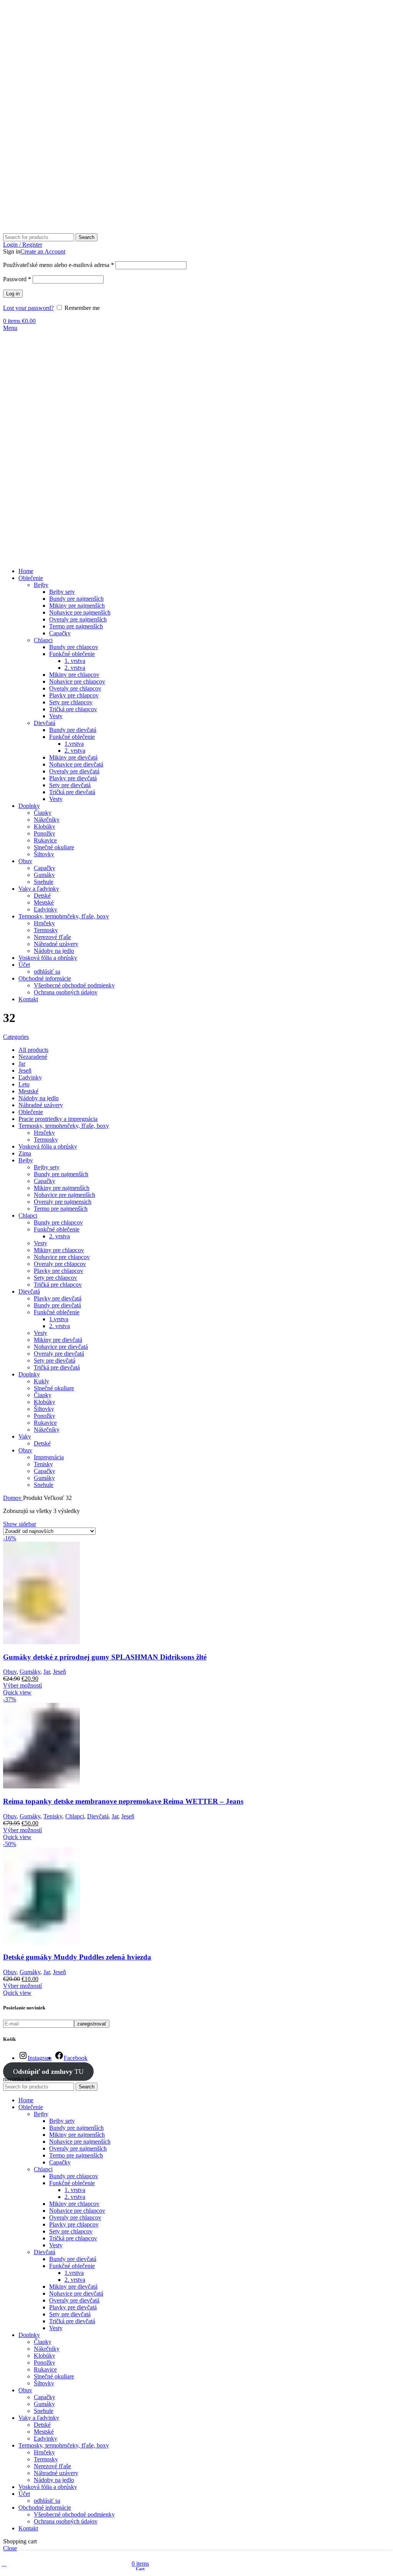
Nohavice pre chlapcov (77, 681)
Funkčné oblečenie (72, 654)
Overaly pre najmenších (78, 619)
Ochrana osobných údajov (66, 992)
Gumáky (44, 875)
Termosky (46, 930)
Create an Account (43, 251)
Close (10, 2548)
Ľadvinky (45, 909)
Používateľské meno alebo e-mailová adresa (59, 265)
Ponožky (45, 833)
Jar (47, 1672)
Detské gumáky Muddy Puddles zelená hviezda (77, 1957)
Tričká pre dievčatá (72, 792)
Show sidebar (20, 1524)
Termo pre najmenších (76, 626)
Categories (16, 1037)
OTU (48, 2072)
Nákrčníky (47, 820)
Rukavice (45, 840)
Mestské (44, 902)
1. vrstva (75, 661)
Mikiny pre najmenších (77, 606)
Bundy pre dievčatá (73, 730)
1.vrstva (74, 744)
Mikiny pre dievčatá (73, 757)
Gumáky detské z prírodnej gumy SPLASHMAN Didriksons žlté (105, 1657)
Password (17, 279)
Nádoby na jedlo (54, 951)
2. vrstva (75, 668)
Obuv (10, 1672)
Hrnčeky (44, 923)
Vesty (56, 716)
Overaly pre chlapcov (75, 688)
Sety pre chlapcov (71, 702)
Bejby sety (62, 592)
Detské (42, 896)
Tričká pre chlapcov (73, 709)
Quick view (17, 1692)
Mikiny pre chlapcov (74, 675)
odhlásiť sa (47, 972)
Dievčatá (45, 723)
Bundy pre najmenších (76, 599)
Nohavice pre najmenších (80, 612)
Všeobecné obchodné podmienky (74, 985)
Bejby (41, 585)
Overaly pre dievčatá (74, 771)
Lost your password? (28, 308)
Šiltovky (44, 854)
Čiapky (43, 813)
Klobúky (45, 827)
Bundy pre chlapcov (74, 647)
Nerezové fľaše (52, 937)
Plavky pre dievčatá (73, 778)
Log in (13, 294)
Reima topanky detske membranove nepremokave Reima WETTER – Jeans (123, 1801)
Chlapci (43, 640)
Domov (13, 1498)
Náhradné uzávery (56, 944)
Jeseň (59, 1672)
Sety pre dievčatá (70, 785)
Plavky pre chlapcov (74, 695)
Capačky (60, 633)
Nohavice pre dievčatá (76, 764)
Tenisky (53, 1816)
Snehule (44, 882)
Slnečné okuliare (54, 847)
